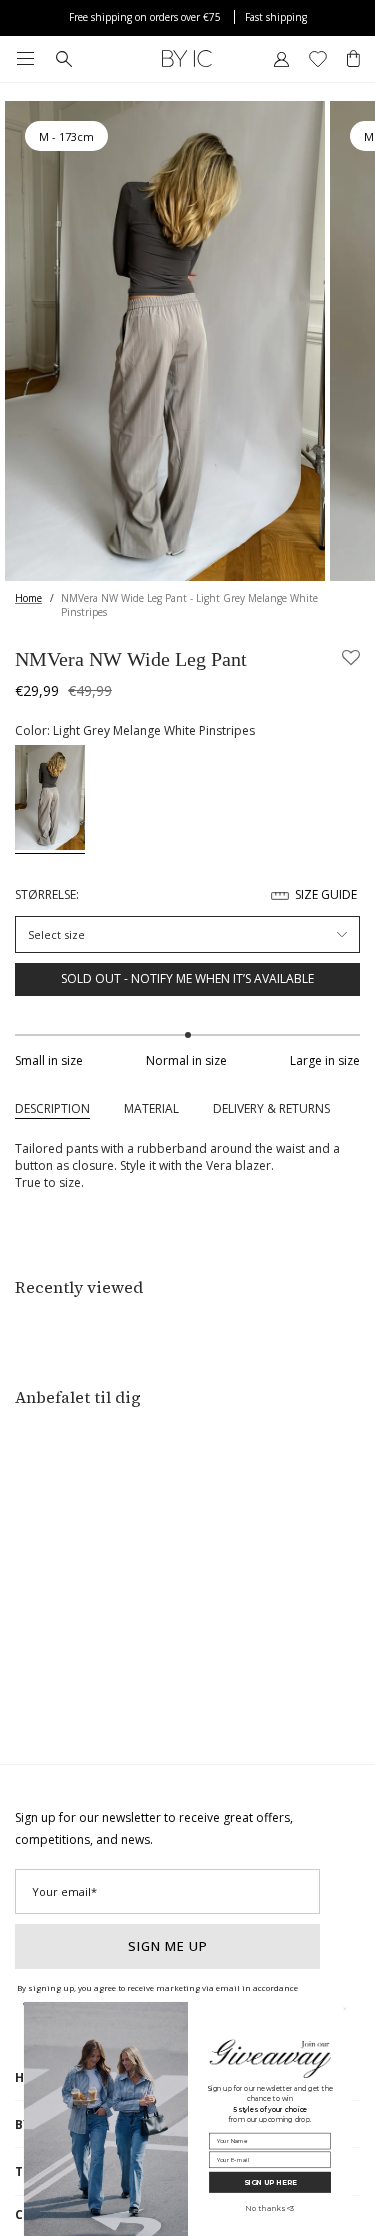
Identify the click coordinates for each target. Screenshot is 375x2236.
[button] (351, 658)
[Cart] (353, 59)
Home (28, 598)
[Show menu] (25, 59)
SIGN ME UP (168, 1946)
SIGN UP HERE (269, 2182)
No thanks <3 (269, 2208)
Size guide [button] (326, 894)
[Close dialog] (344, 2008)
